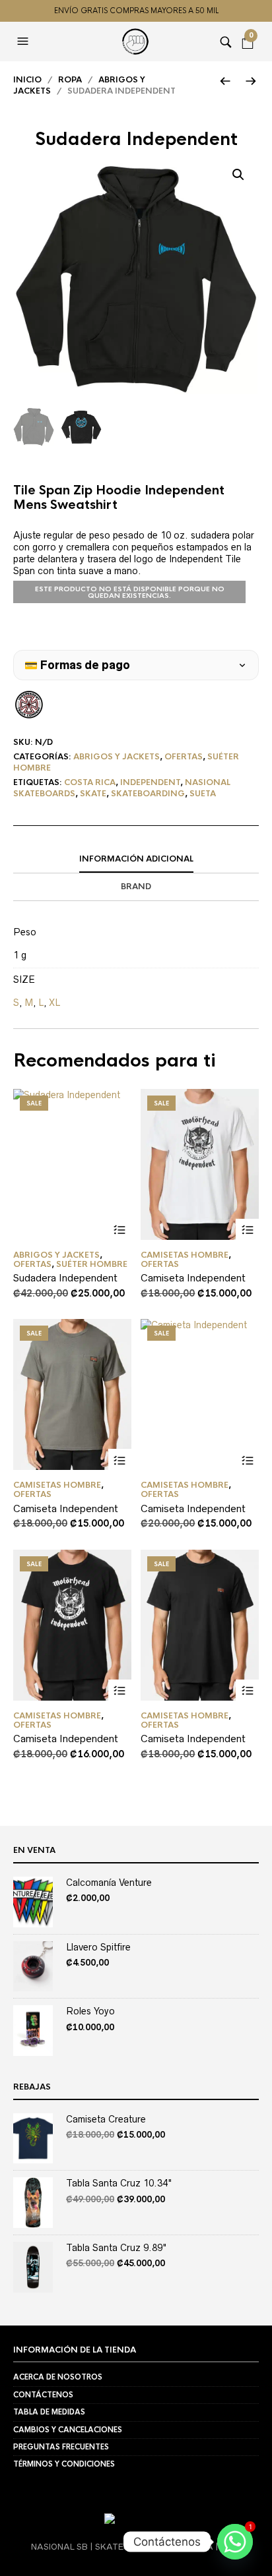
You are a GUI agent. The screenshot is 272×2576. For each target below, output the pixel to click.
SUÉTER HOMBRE (92, 1264)
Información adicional (136, 859)
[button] (24, 42)
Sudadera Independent (65, 1278)
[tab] (136, 860)
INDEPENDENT (150, 782)
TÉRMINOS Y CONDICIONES (64, 2464)
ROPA (70, 80)
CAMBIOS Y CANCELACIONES (68, 2430)
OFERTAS (184, 757)
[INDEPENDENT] (29, 705)
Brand (136, 887)
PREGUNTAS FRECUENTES (61, 2447)
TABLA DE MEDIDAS (49, 2412)
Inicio (27, 80)
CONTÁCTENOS (43, 2395)
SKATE (93, 794)
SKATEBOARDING (148, 794)
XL (54, 1003)
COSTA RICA (90, 782)
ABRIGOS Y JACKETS (117, 757)
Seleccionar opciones (120, 1230)
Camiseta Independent (193, 1278)
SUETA (203, 794)
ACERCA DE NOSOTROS (58, 2377)
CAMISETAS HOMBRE (185, 1255)
